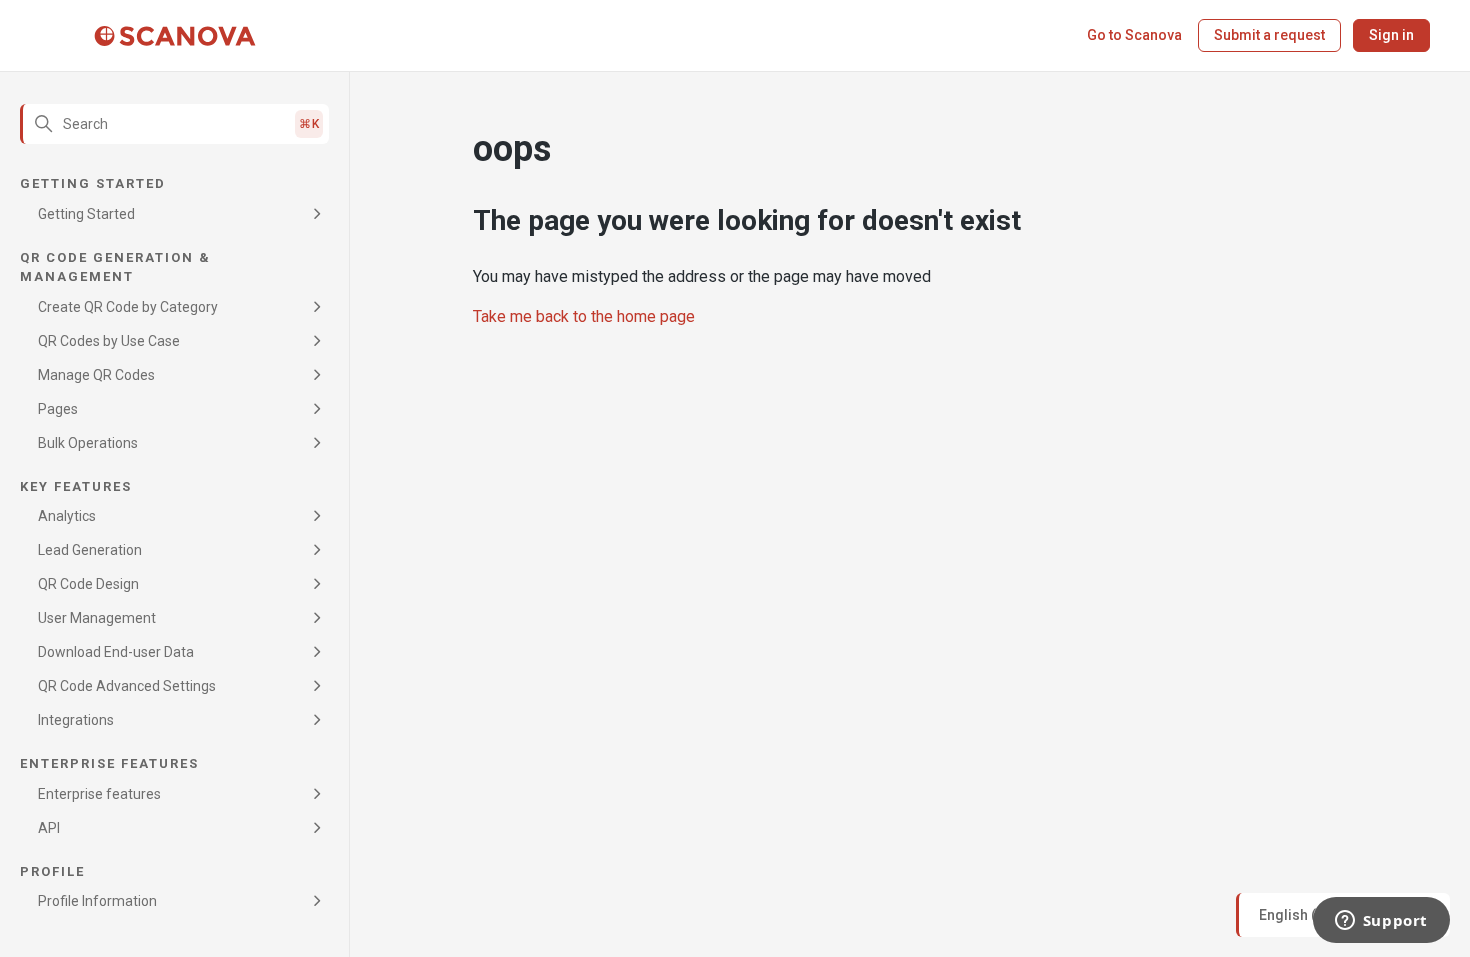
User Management (97, 618)
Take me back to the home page (584, 316)
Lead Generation (90, 550)
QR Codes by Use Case (109, 341)
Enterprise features (99, 794)
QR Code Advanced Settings (127, 686)
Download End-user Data (116, 652)
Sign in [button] (1391, 35)
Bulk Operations (88, 443)
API (49, 828)
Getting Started (86, 214)
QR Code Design (88, 584)
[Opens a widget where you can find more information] (1381, 922)
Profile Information (97, 901)
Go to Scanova (1134, 35)
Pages (58, 409)
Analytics (67, 516)
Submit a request (1269, 35)
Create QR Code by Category (128, 307)
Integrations (76, 720)
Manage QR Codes (96, 375)
